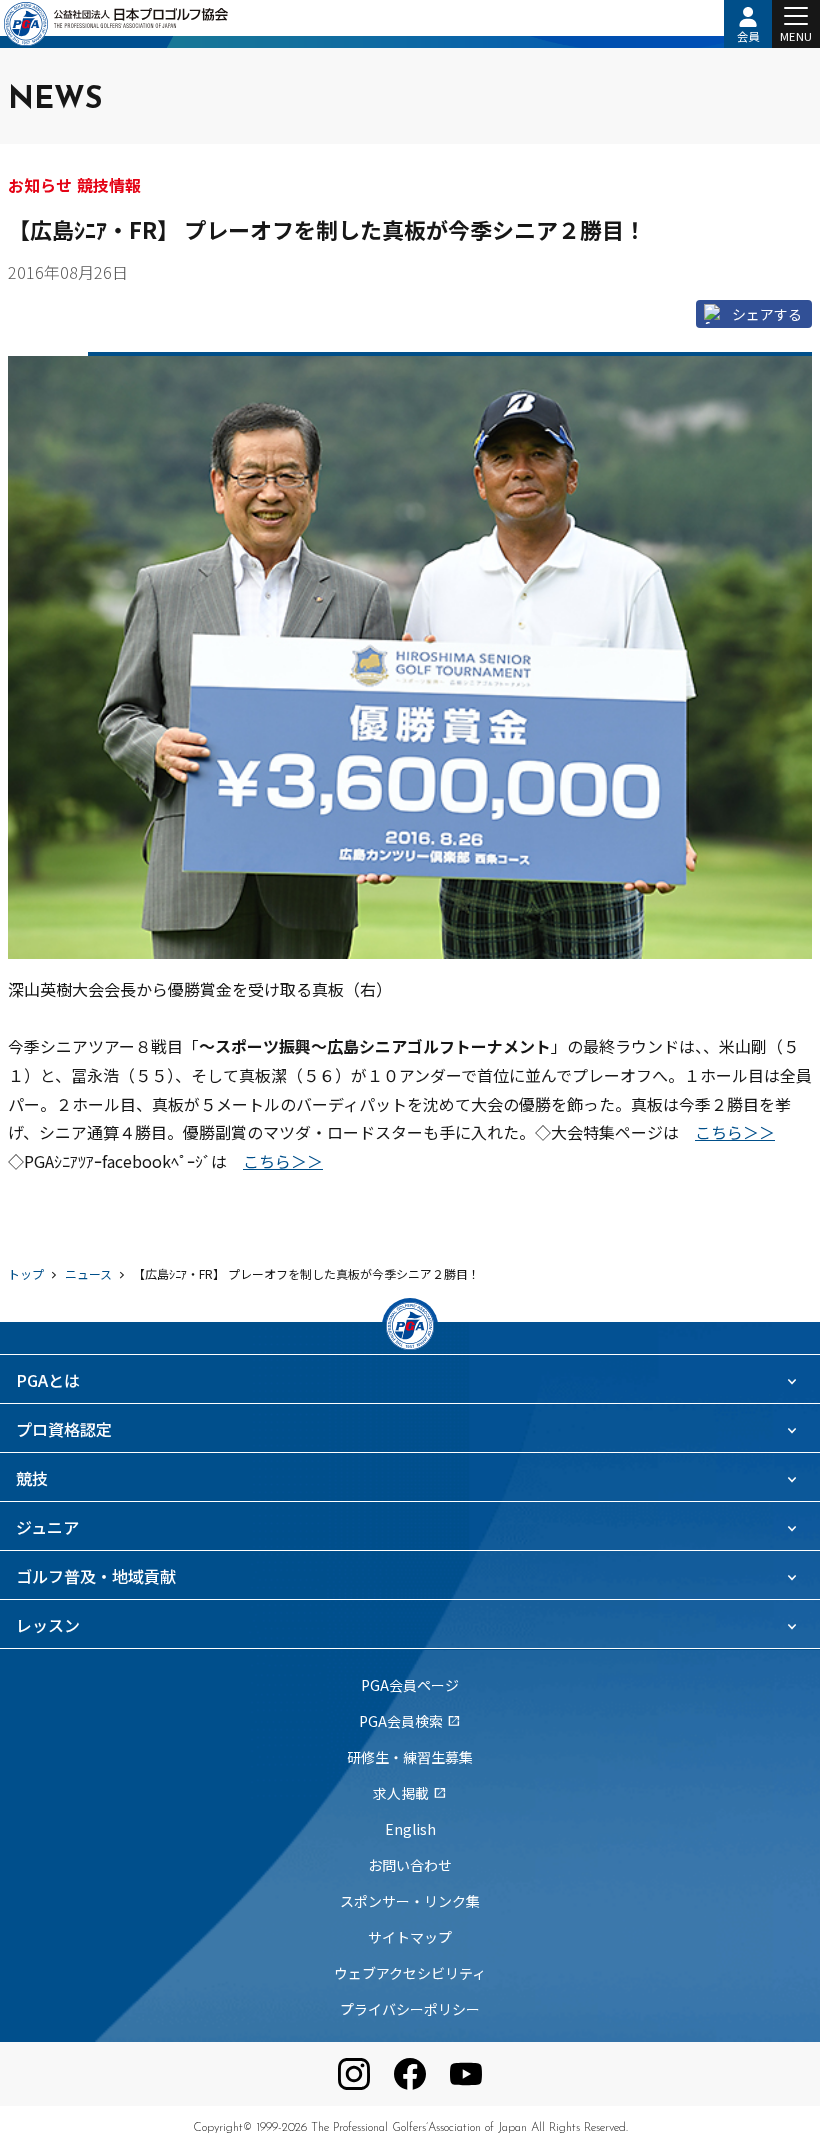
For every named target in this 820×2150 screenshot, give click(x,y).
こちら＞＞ (735, 1132)
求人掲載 (410, 1793)
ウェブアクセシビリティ (410, 1973)
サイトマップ (410, 1937)
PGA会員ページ (410, 1685)
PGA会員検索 (410, 1721)
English (410, 1829)
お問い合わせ (410, 1865)
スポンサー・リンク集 (410, 1901)
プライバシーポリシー (410, 2009)
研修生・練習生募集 (410, 1757)
